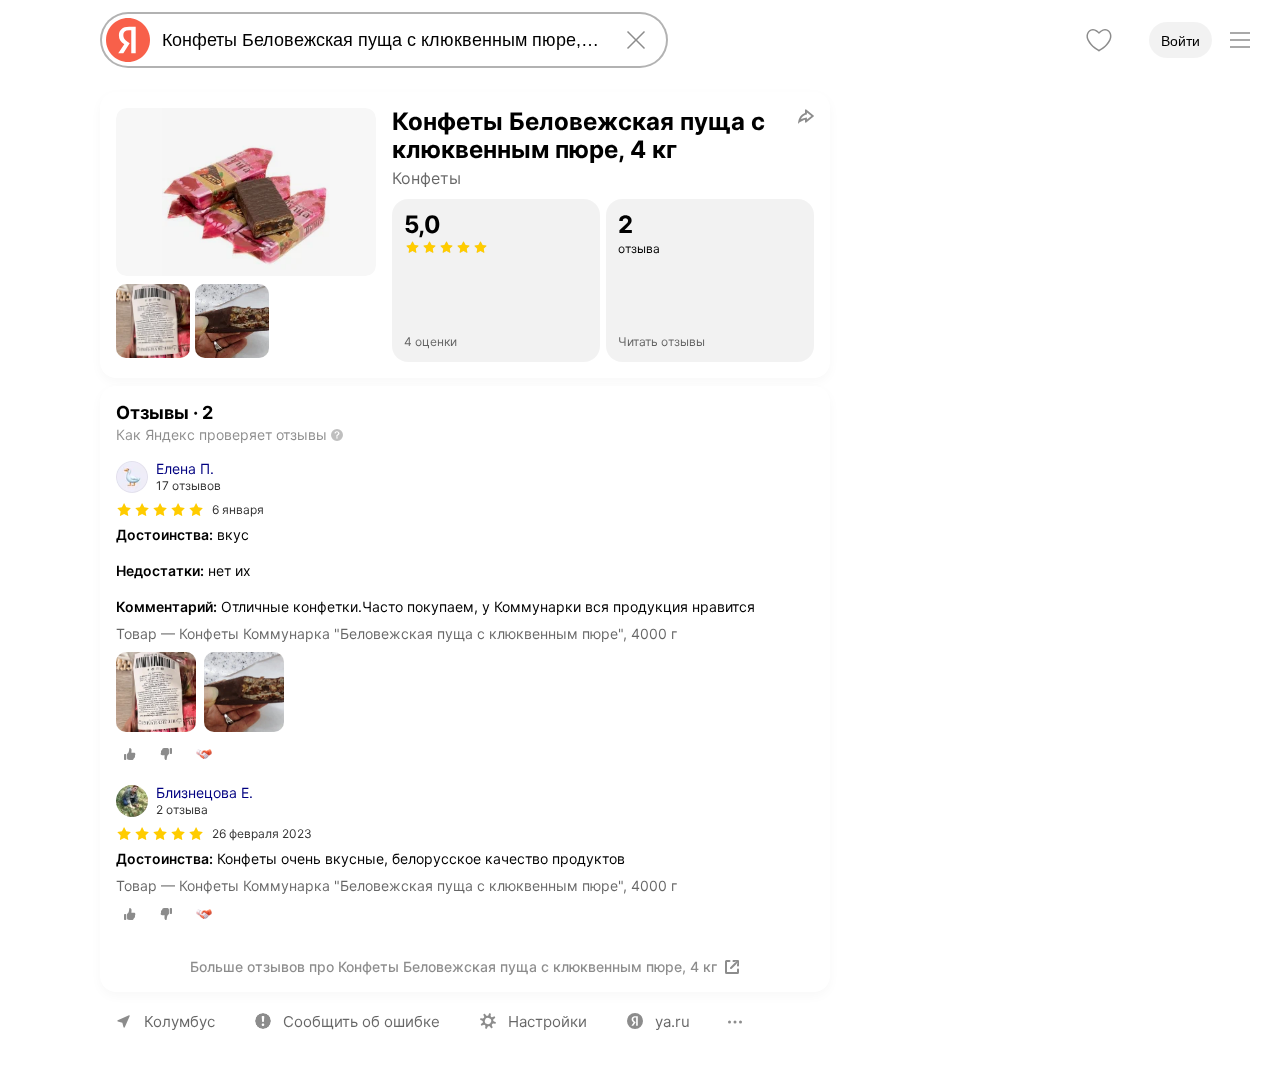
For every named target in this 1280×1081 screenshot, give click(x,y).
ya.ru (672, 1021)
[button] (153, 321)
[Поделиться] (806, 116)
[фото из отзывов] (156, 693)
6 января (238, 509)
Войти (1180, 41)
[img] (160, 510)
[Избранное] (1099, 40)
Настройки (547, 1021)
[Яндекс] (128, 40)
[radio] (130, 754)
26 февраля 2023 (262, 833)
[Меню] (1240, 40)
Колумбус (179, 1021)
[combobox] (380, 40)
